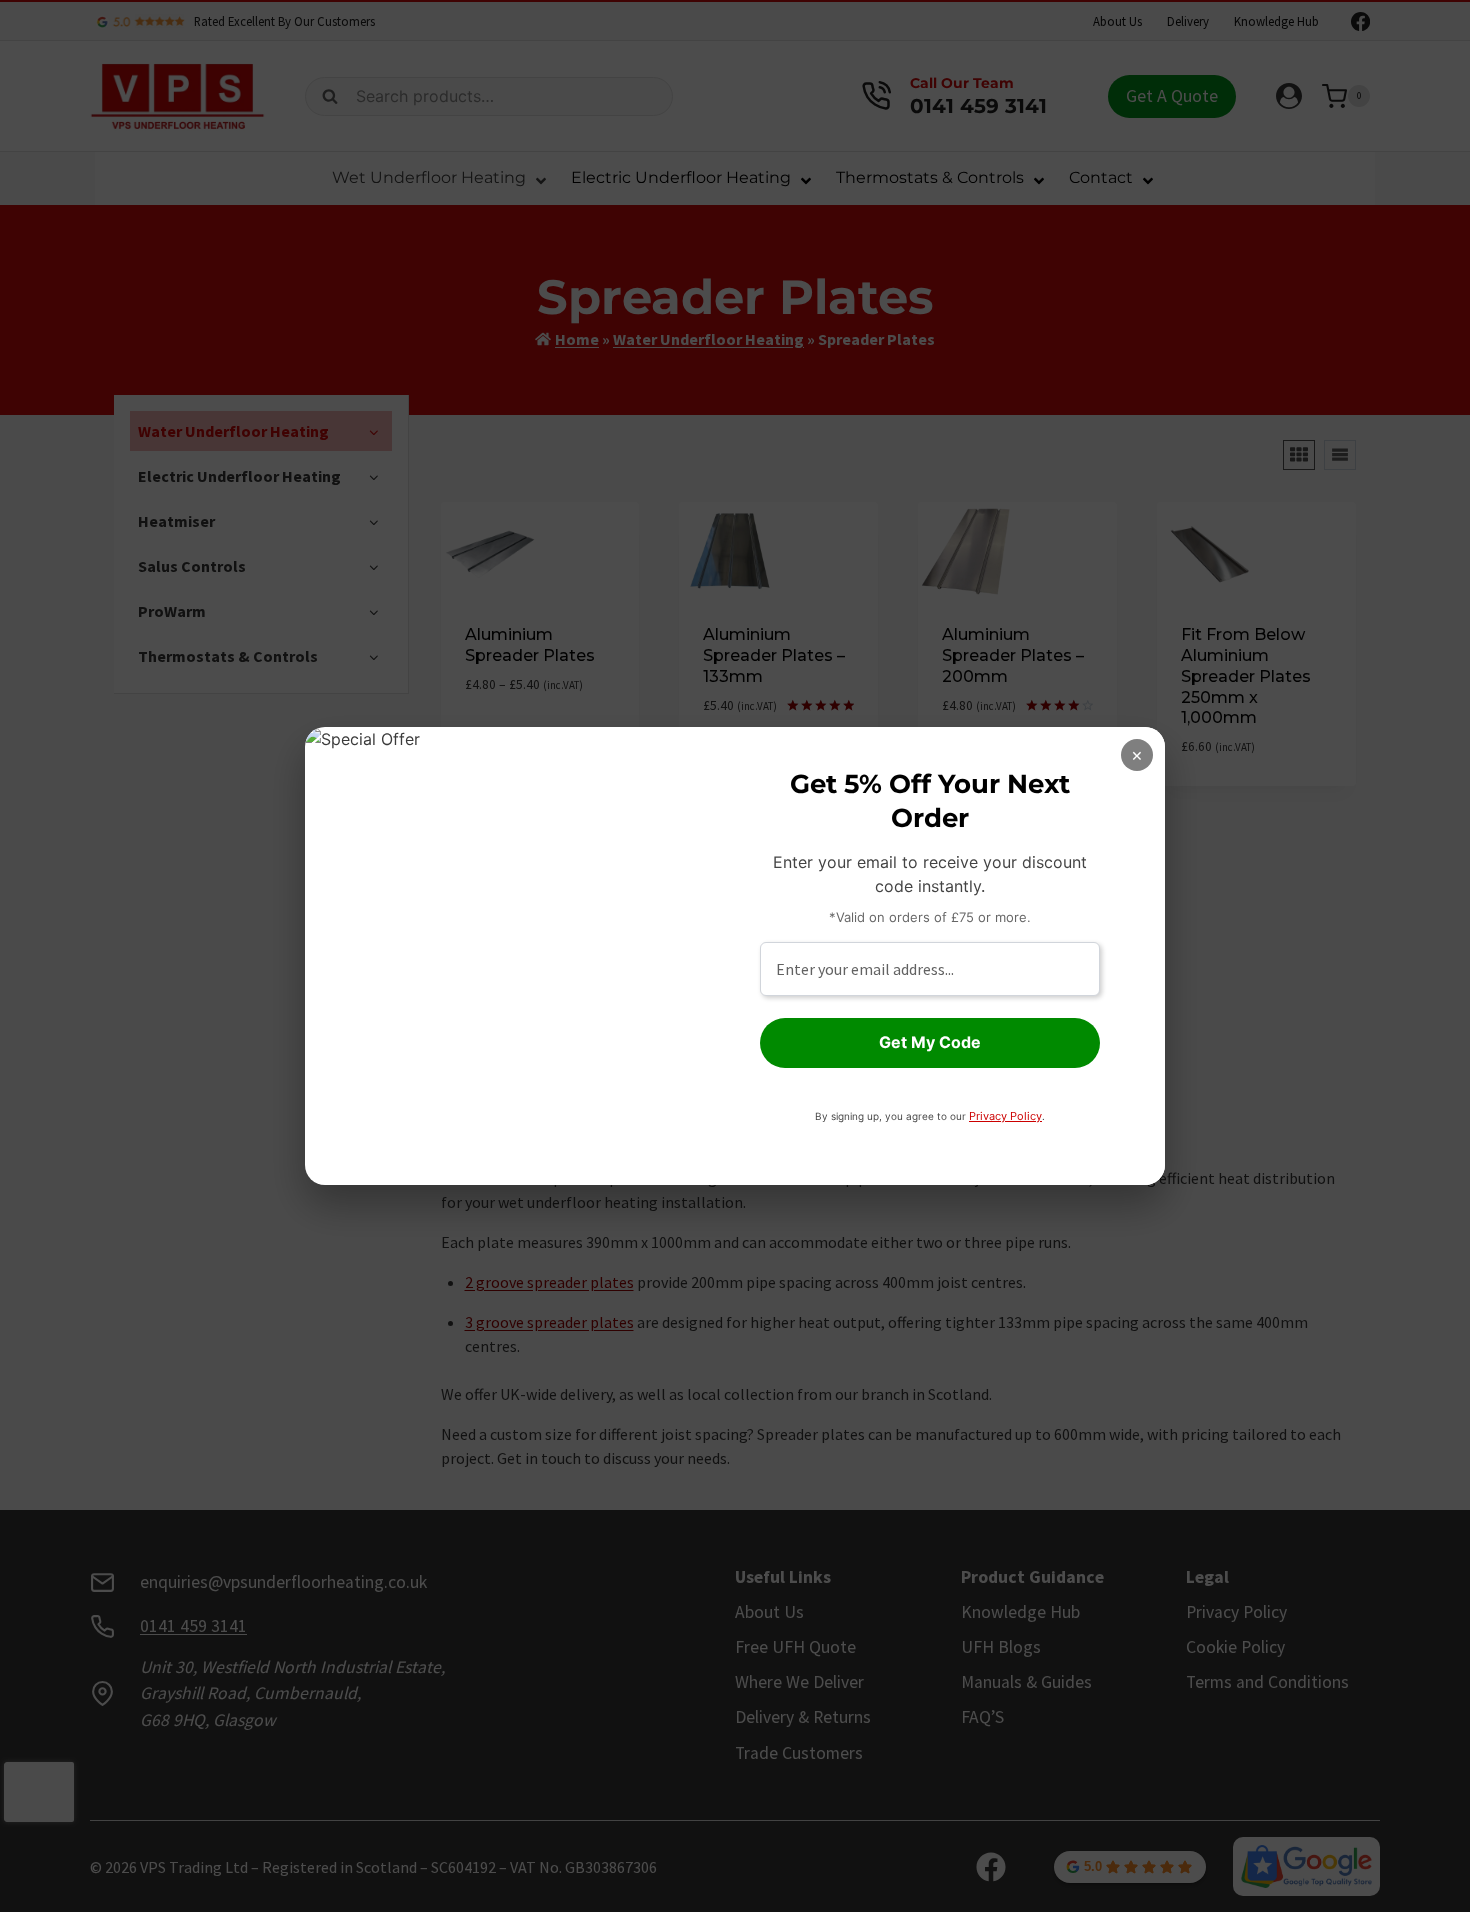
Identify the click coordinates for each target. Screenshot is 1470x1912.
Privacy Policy (1005, 1116)
